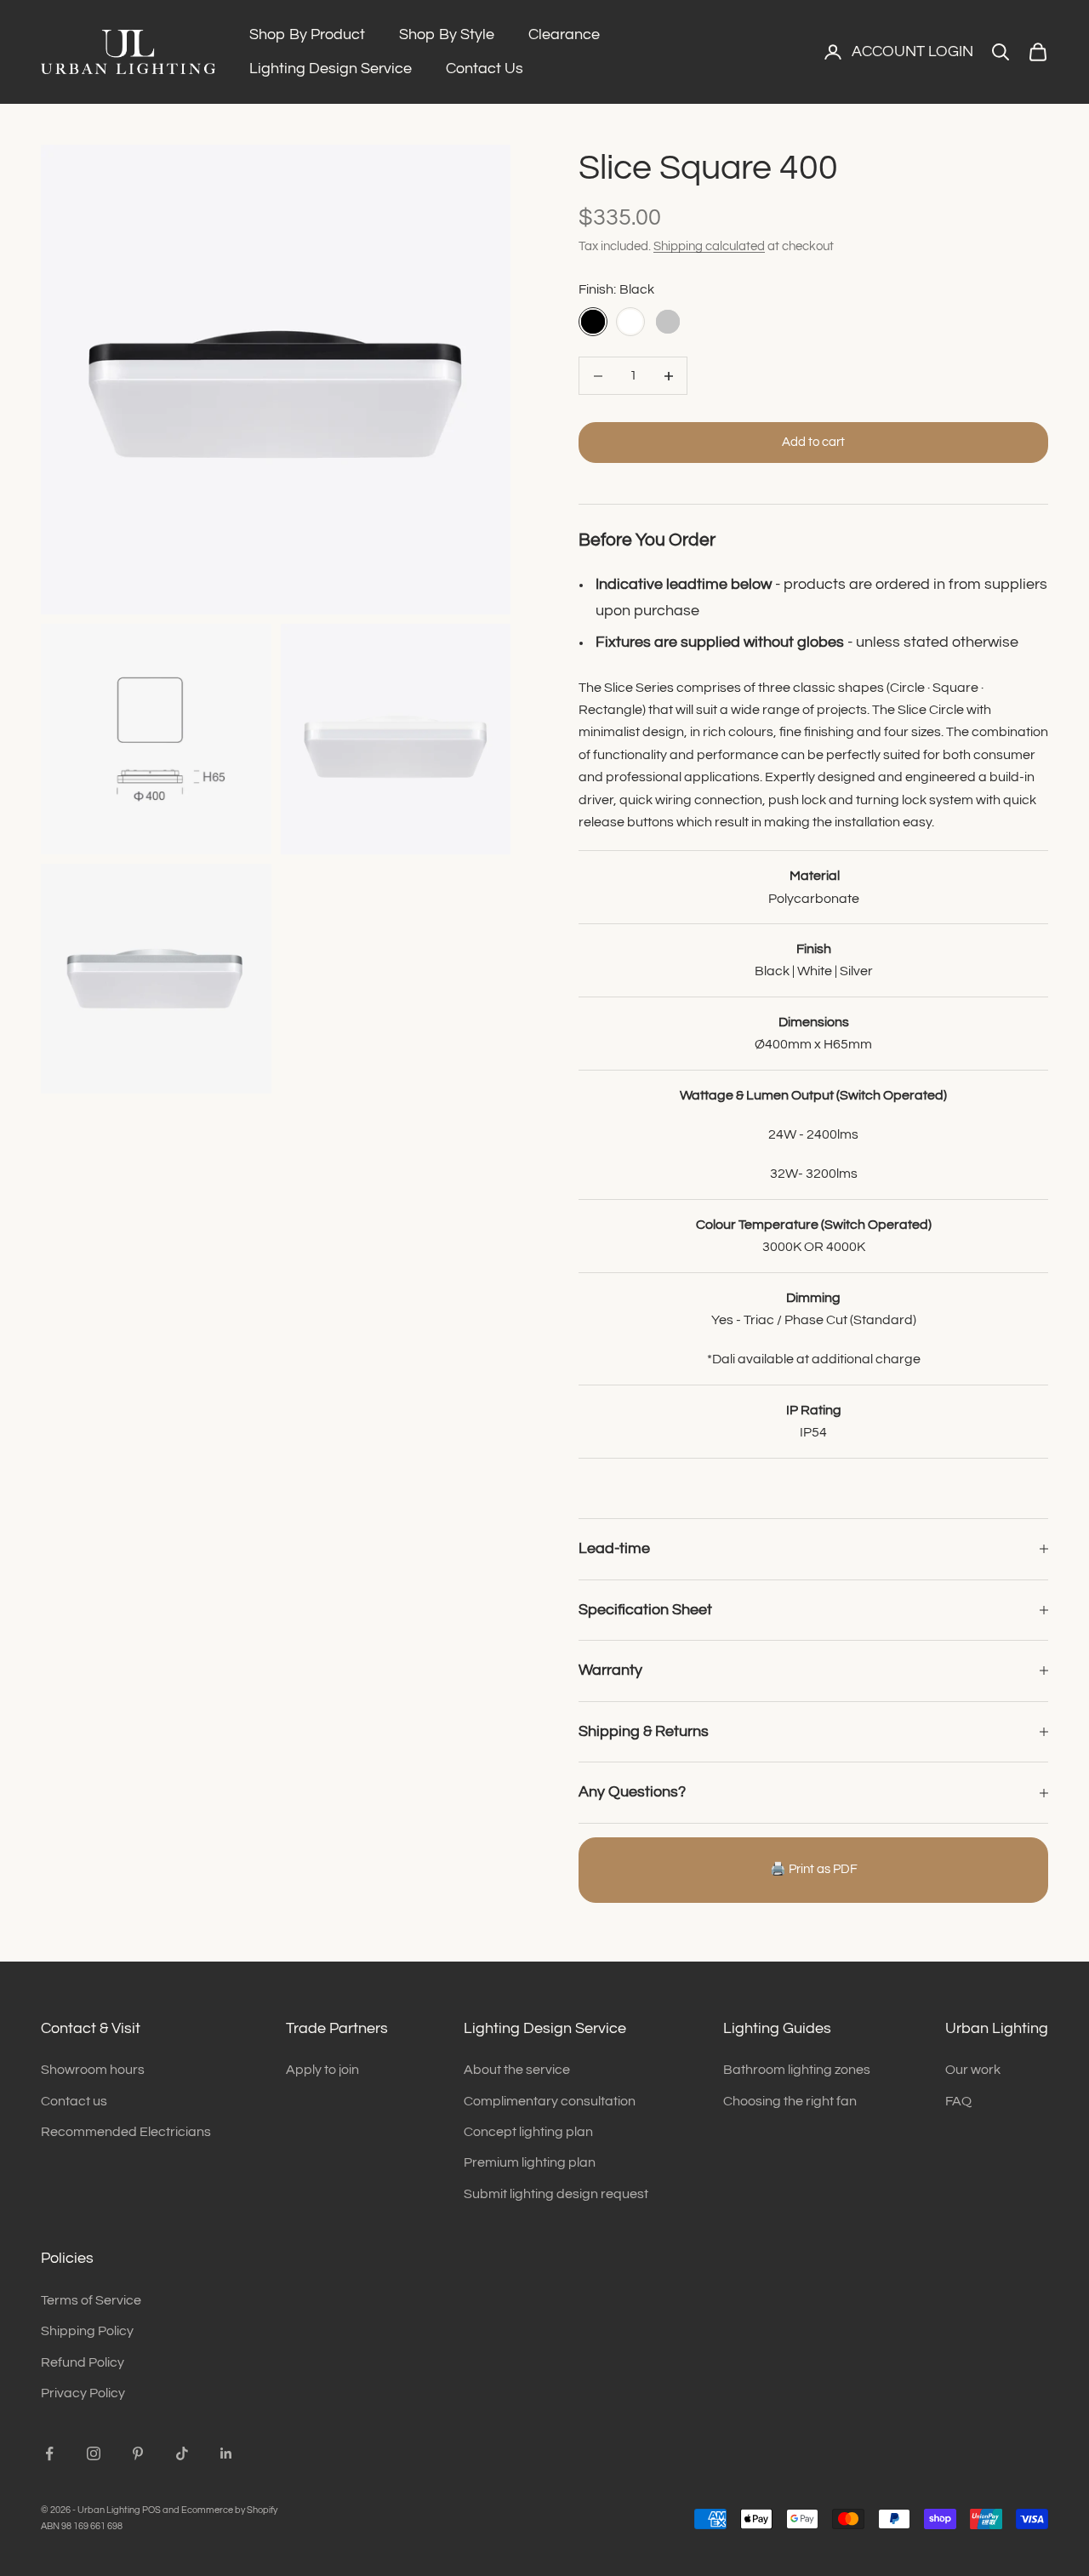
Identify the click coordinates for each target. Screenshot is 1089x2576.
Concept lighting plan (528, 2132)
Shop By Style (447, 34)
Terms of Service (91, 2300)
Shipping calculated (709, 246)
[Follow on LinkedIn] (226, 2453)
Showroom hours (93, 2070)
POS (151, 2510)
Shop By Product (307, 34)
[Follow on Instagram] (94, 2453)
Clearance (564, 34)
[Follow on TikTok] (182, 2453)
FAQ (958, 2101)
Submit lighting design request (556, 2194)
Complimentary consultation (550, 2101)
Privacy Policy (83, 2393)
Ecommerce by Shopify (229, 2510)
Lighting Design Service (331, 69)
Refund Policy (83, 2362)
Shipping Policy (87, 2331)
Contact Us (485, 69)
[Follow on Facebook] (49, 2453)
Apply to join (322, 2070)
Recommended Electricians (126, 2132)
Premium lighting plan (530, 2162)
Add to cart (813, 442)
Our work (973, 2070)
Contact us (74, 2101)
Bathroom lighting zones (797, 2070)
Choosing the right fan (790, 2101)
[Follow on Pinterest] (138, 2453)
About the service (517, 2070)
